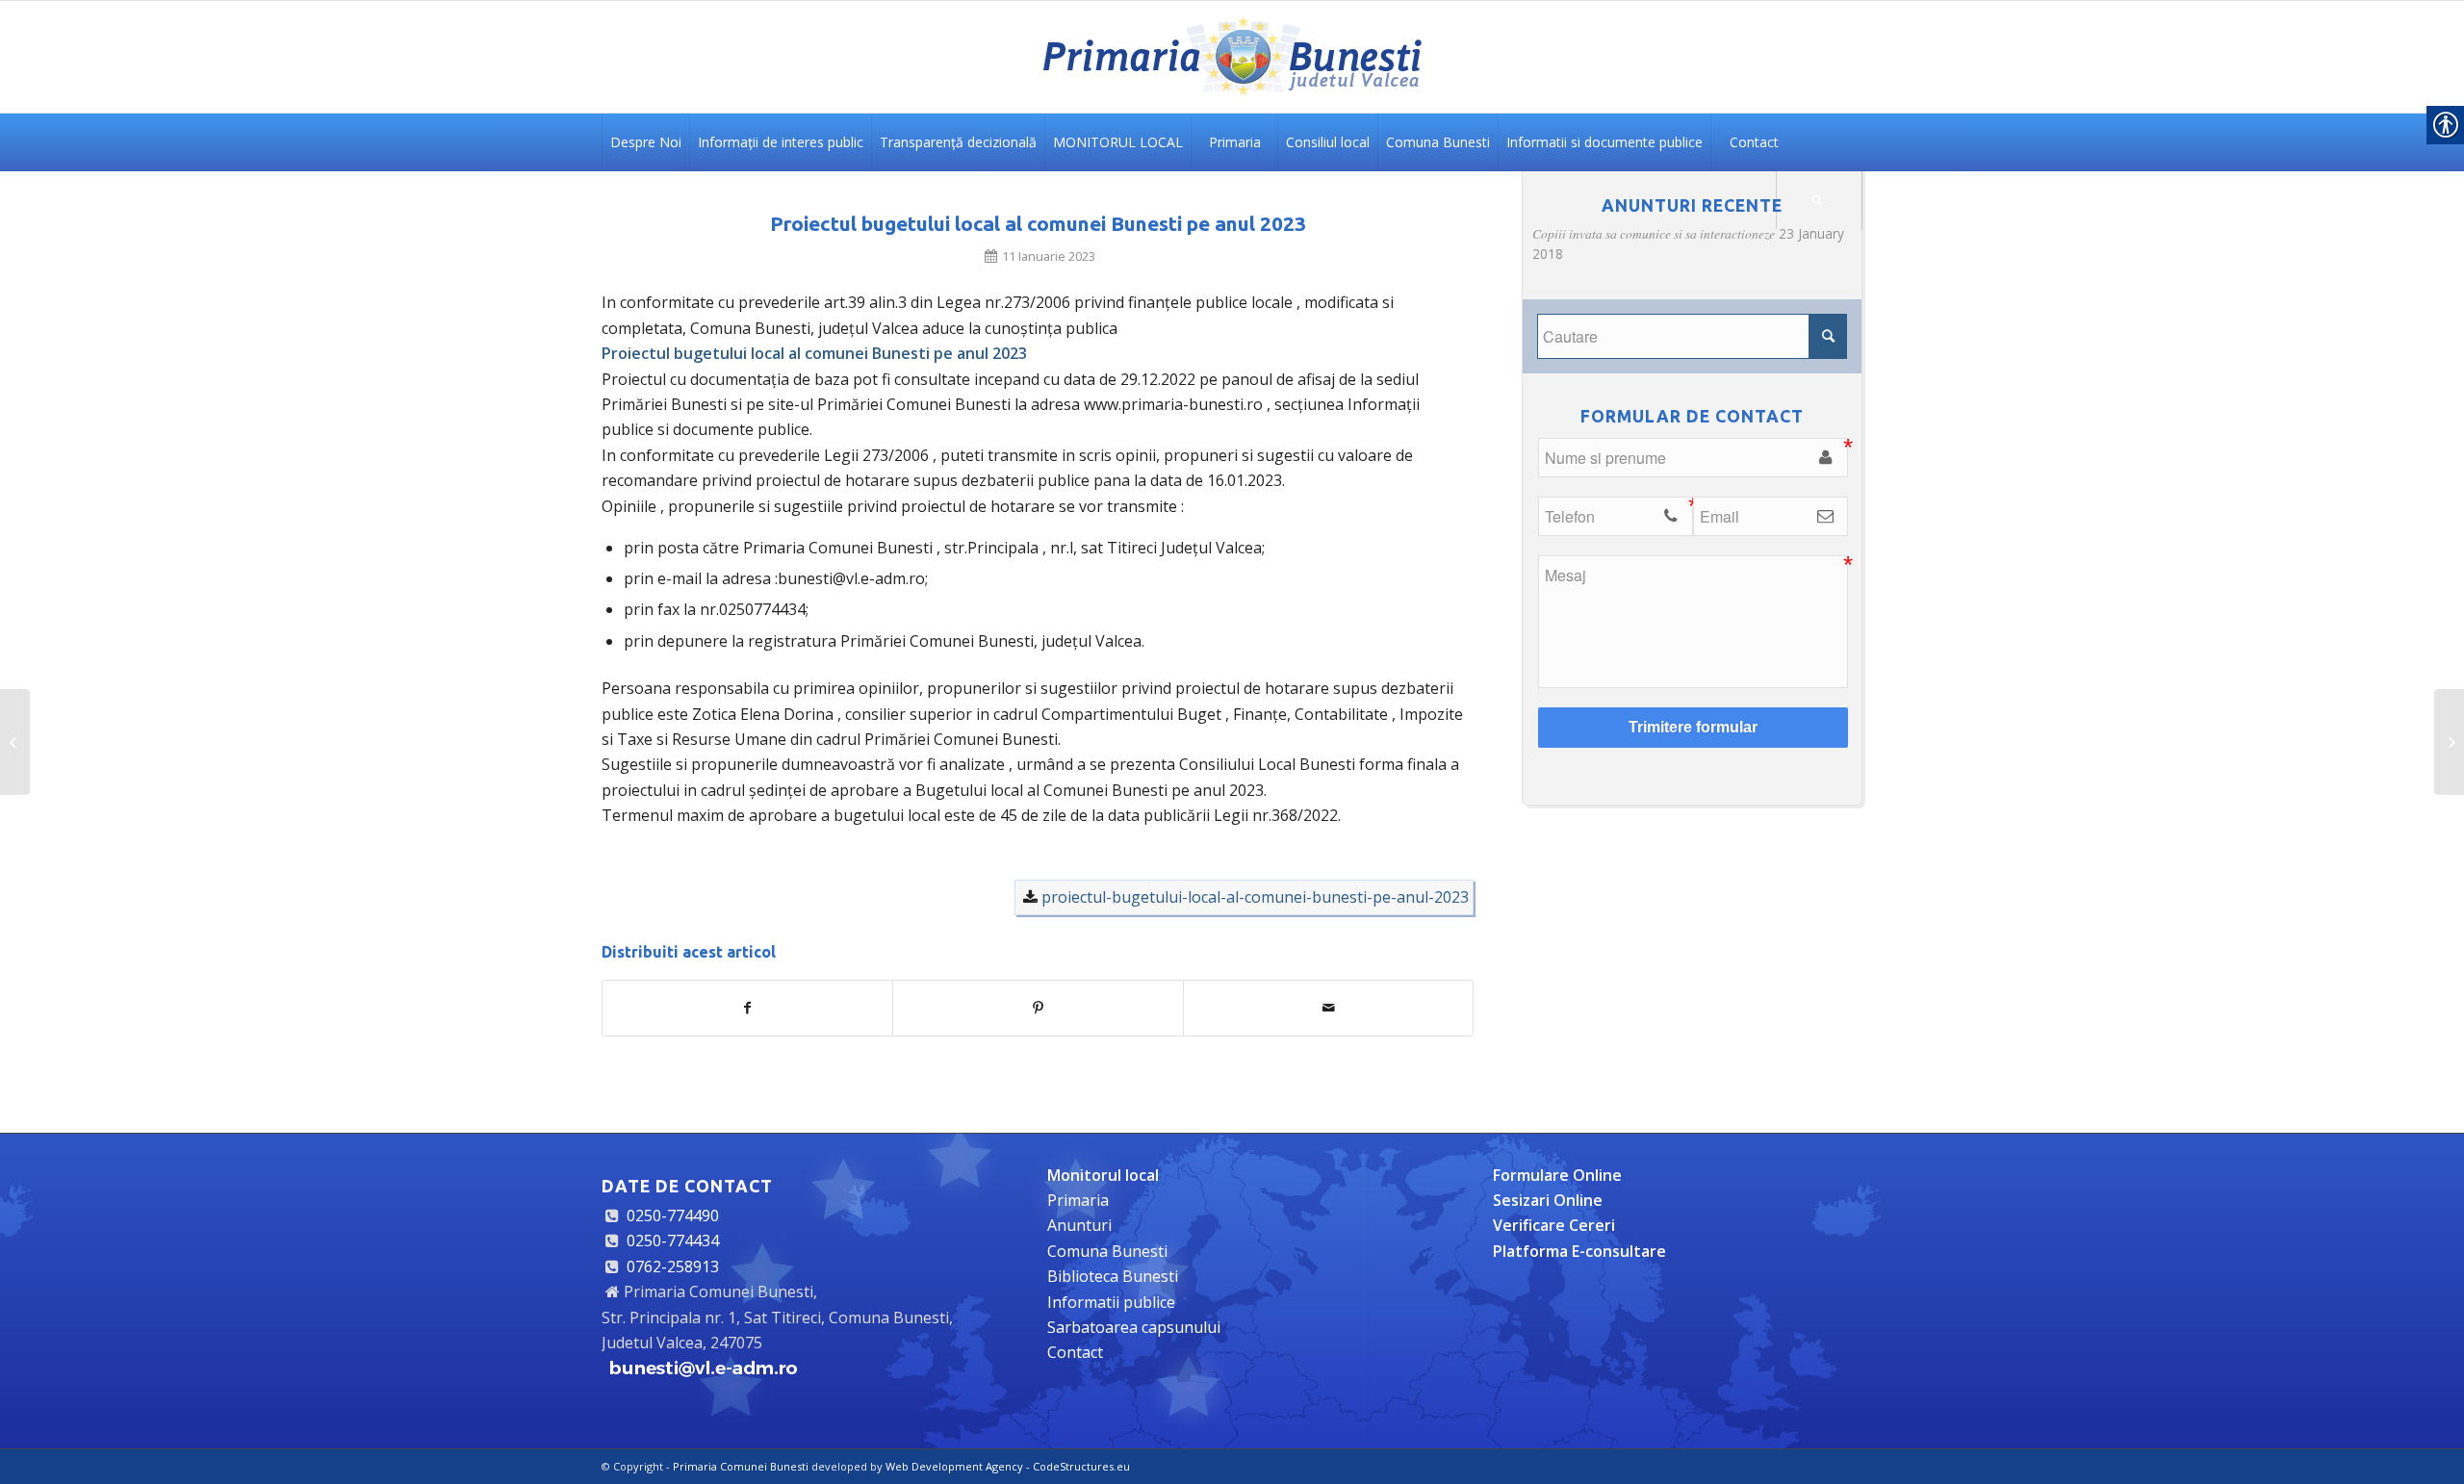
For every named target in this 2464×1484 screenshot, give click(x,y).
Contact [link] (1075, 1352)
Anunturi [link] (1079, 1225)
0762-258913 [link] (673, 1267)
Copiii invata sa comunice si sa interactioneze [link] (1654, 233)
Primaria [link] (1078, 1200)
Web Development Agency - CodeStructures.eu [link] (1008, 1466)
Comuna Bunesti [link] (1107, 1251)
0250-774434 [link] (673, 1241)
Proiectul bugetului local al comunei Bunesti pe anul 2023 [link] (1038, 223)
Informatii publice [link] (1111, 1302)
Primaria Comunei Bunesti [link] (741, 1466)
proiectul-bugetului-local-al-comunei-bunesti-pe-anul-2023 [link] (1255, 897)
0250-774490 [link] (673, 1215)
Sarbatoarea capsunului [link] (1134, 1327)
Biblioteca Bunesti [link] (1113, 1276)
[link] (1232, 57)
